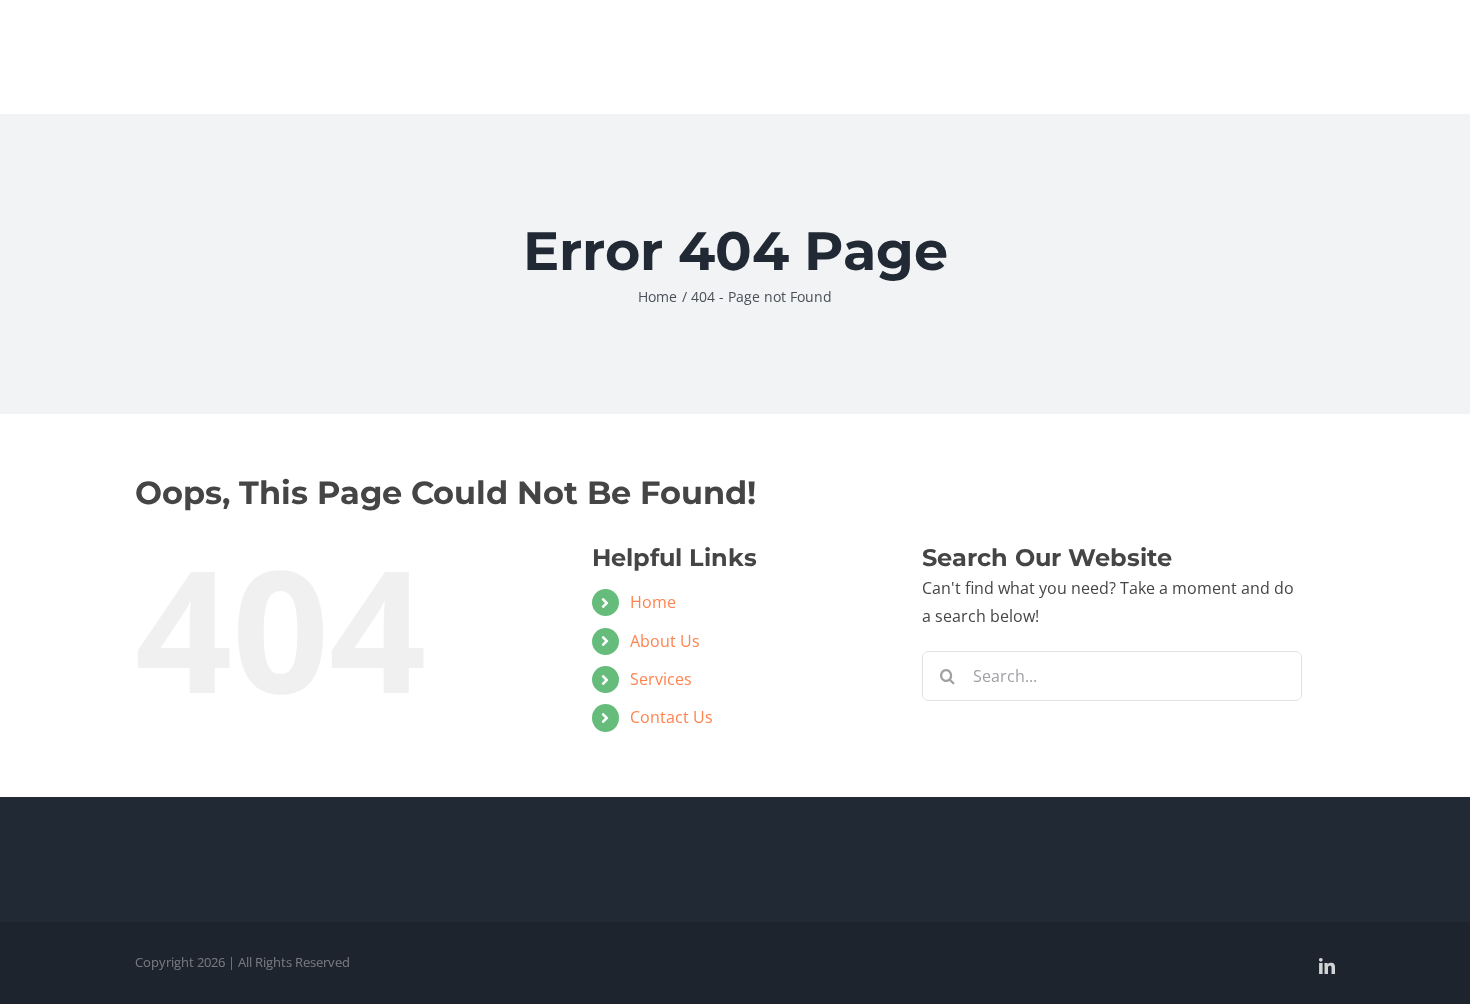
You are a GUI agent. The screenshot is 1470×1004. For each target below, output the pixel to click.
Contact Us (671, 717)
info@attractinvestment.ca (1261, 23)
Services (661, 679)
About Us (665, 641)
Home (653, 602)
